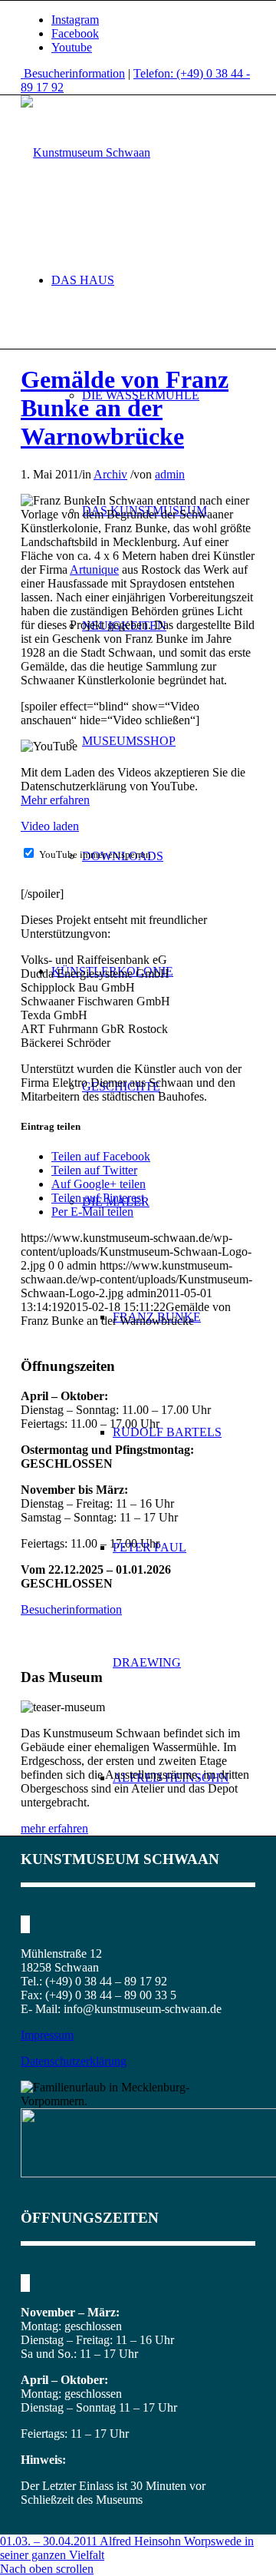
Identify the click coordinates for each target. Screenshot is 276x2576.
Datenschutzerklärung (74, 2061)
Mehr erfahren (55, 800)
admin (170, 474)
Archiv (110, 474)
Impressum (47, 2035)
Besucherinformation (73, 73)
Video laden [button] (50, 826)
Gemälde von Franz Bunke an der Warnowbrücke (125, 408)
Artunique (94, 570)
